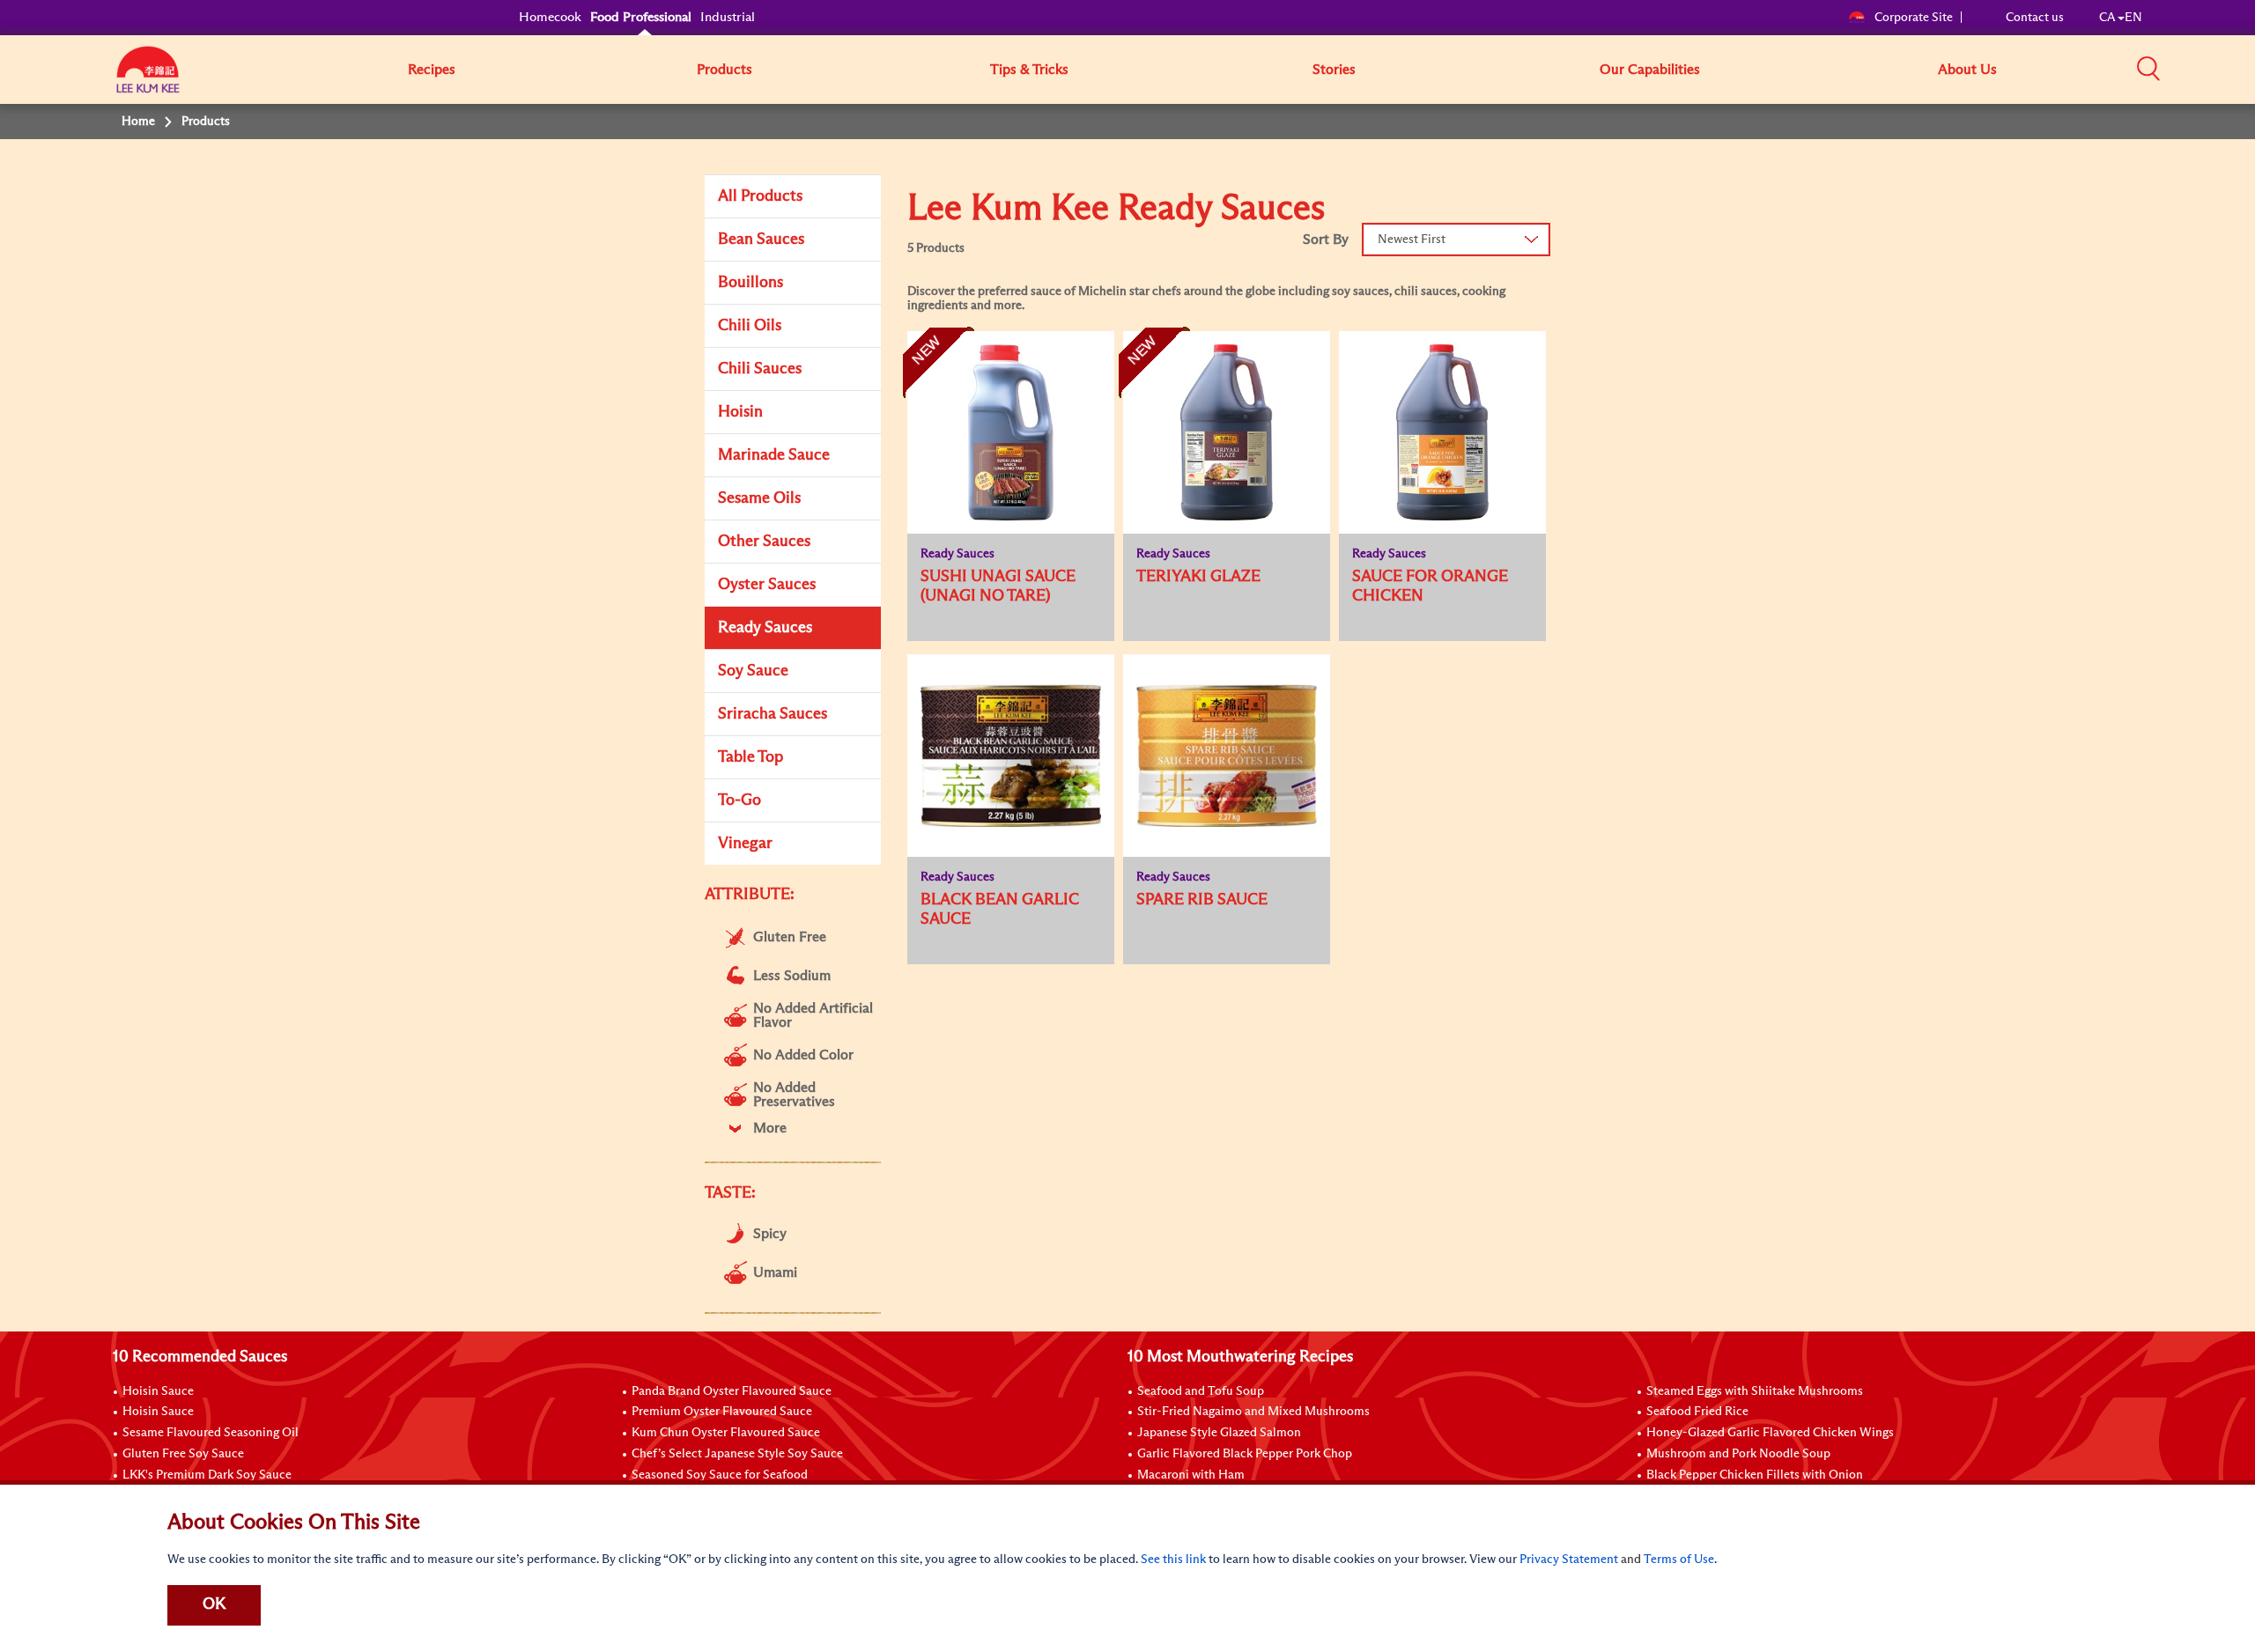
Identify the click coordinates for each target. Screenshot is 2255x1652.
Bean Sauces (761, 240)
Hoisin (740, 412)
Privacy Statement (1569, 1560)
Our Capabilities (1650, 70)
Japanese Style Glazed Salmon (1219, 1433)
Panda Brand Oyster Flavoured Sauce (732, 1391)
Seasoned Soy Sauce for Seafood (720, 1475)
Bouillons (750, 283)
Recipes (432, 70)
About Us (1967, 70)
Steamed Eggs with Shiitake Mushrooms (1755, 1391)
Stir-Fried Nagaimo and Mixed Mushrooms (1253, 1412)
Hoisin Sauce (158, 1391)
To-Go (739, 800)
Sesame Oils (759, 498)
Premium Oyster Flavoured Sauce (722, 1412)
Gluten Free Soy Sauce (183, 1454)
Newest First (1412, 240)
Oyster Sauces (767, 585)
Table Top (750, 757)
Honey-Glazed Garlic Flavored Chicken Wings (1770, 1433)
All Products (760, 196)
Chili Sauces (760, 369)
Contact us (2035, 18)
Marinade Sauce (774, 455)
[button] (2148, 69)
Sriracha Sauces (773, 714)
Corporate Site (1914, 18)
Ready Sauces (765, 628)
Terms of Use (1679, 1560)
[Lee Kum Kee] (148, 79)
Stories (1334, 70)
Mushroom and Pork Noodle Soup (1738, 1454)
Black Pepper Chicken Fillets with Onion (1755, 1475)
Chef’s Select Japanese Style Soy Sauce (737, 1454)
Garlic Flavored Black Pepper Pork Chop (1245, 1454)
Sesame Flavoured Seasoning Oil (211, 1433)
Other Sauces (764, 542)
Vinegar (745, 844)
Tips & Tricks (1029, 70)
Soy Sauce (753, 671)
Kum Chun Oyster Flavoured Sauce (726, 1433)
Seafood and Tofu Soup (1201, 1391)
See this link (1173, 1560)
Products (725, 70)
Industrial (728, 17)
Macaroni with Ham (1191, 1475)
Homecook (550, 17)
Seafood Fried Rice (1697, 1412)
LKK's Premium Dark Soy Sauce (207, 1475)
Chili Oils (750, 326)
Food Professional (641, 17)
